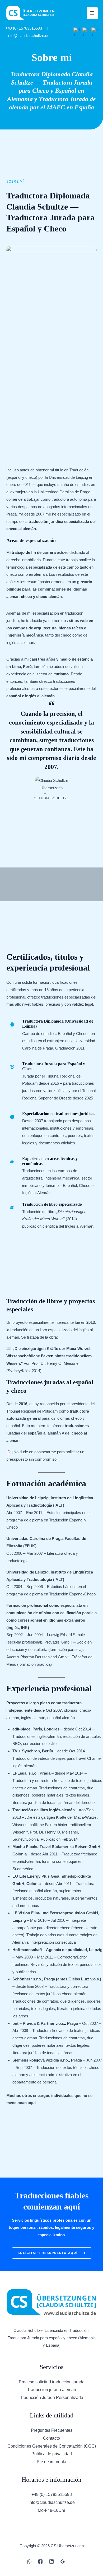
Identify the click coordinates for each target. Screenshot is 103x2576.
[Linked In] (51, 2561)
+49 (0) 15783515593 (24, 28)
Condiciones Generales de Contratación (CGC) (52, 2446)
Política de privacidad (52, 2454)
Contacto (51, 2438)
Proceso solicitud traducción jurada (52, 2382)
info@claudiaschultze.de (28, 36)
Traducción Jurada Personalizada (52, 2398)
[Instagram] (74, 2561)
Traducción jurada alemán (52, 2390)
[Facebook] (40, 2561)
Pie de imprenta (51, 2462)
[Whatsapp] (29, 2561)
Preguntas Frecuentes (52, 2430)
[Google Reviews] (63, 2561)
